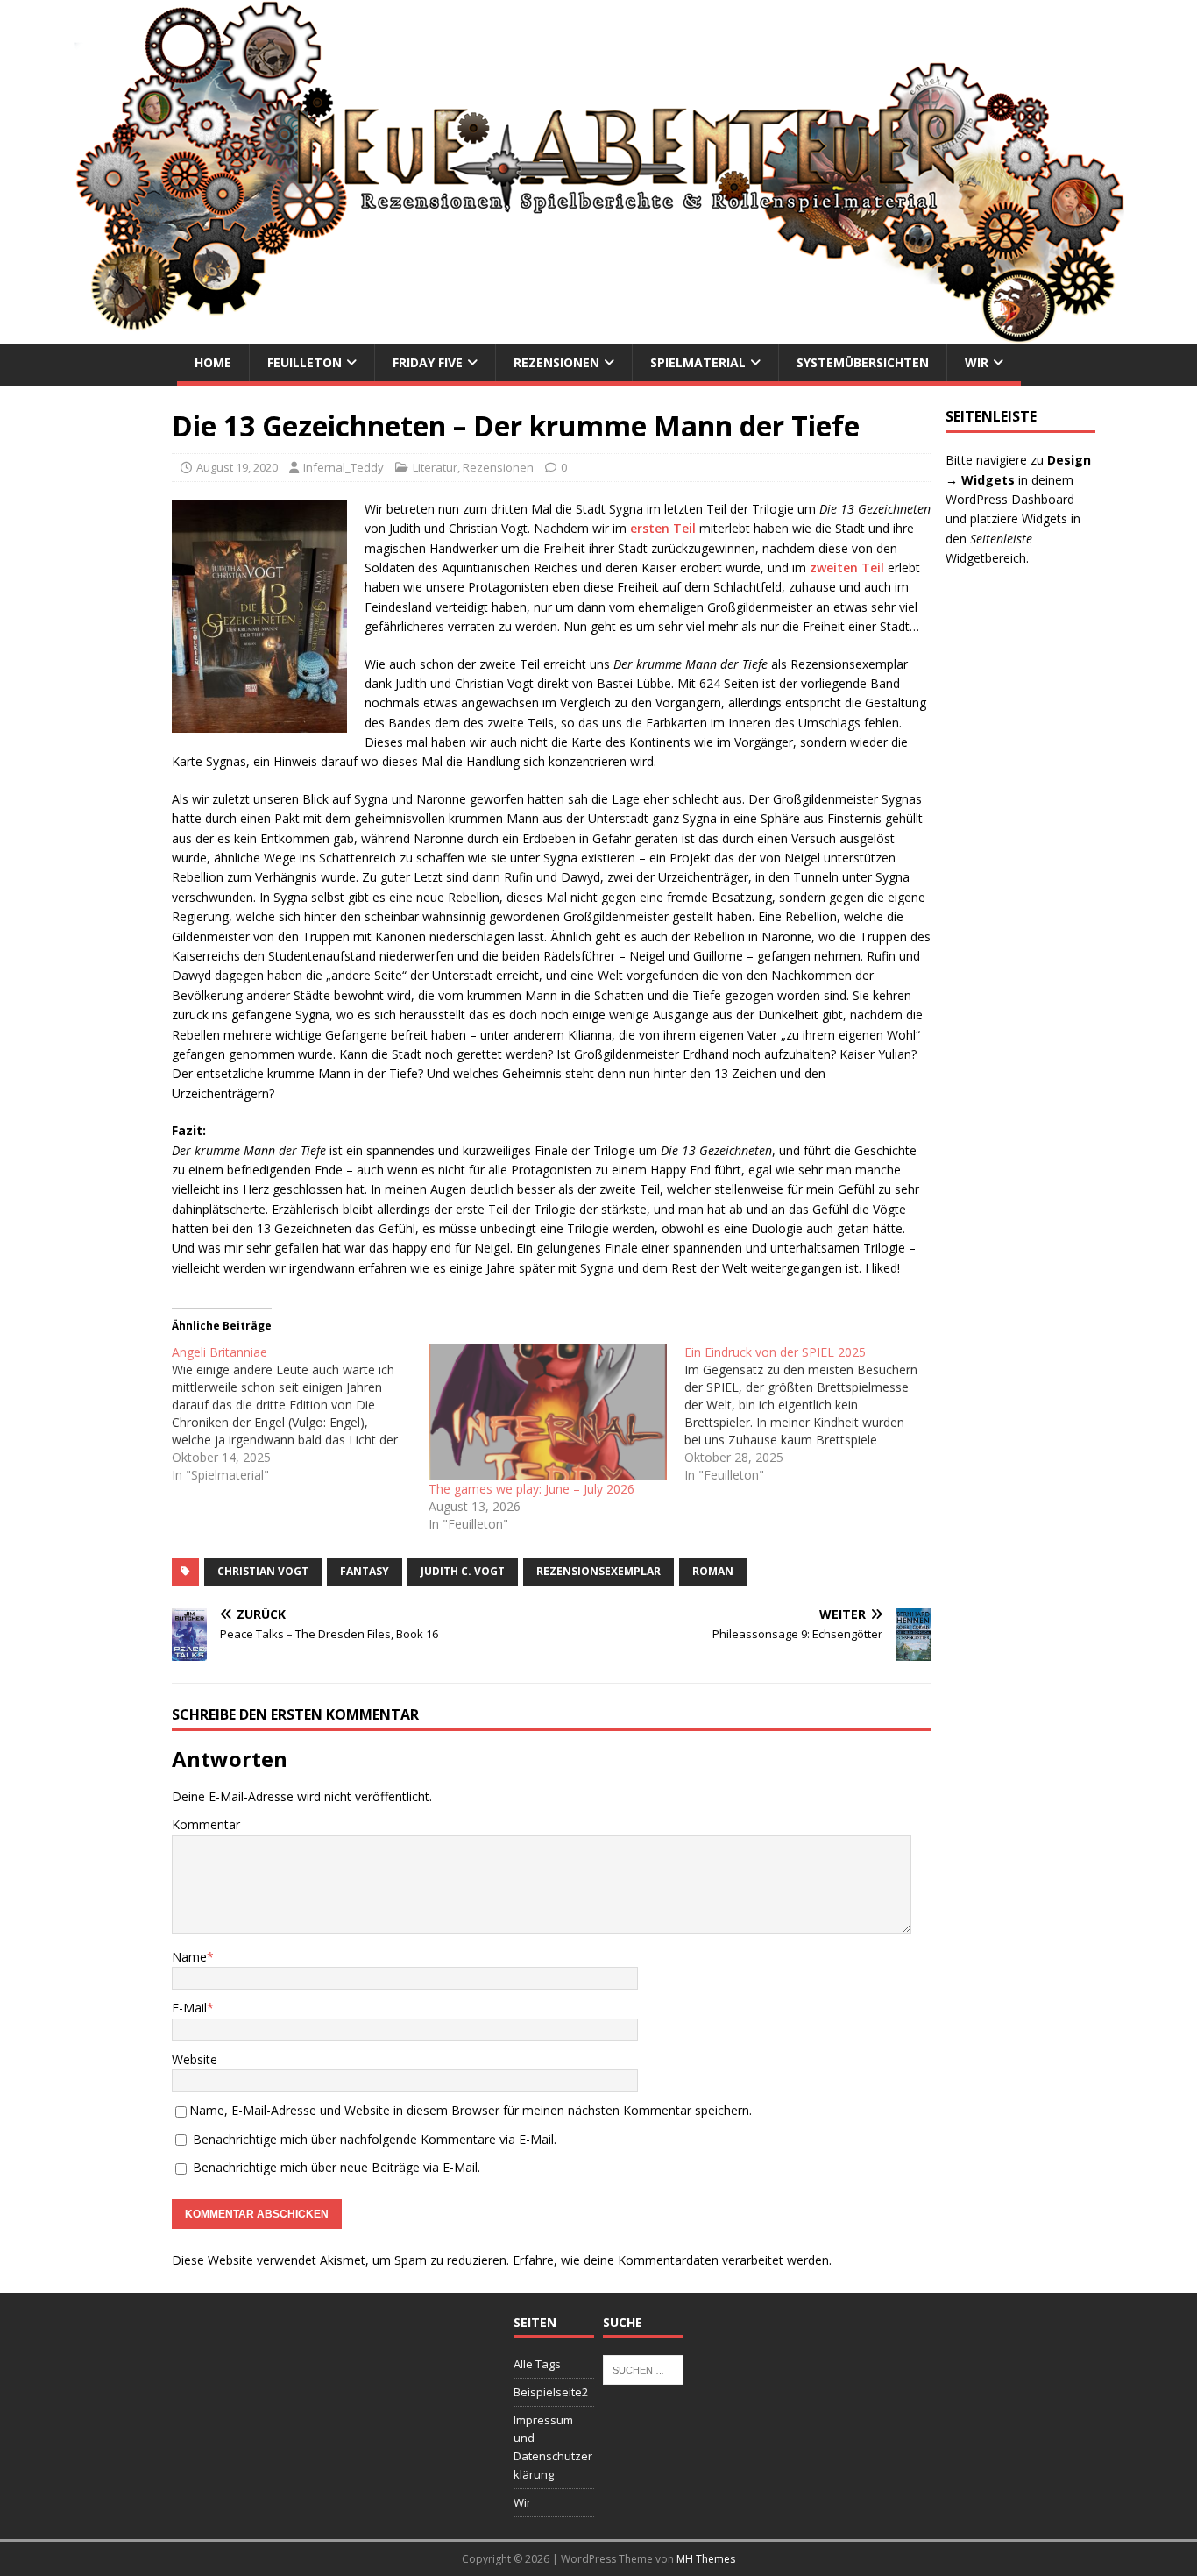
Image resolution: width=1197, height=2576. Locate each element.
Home (213, 362)
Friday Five (428, 362)
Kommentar (206, 1824)
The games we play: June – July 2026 (531, 1489)
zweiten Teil (847, 568)
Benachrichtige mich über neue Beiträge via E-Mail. (336, 2167)
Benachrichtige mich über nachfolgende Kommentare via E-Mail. (375, 2139)
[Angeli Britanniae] (300, 1414)
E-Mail (189, 2008)
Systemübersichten (863, 362)
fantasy (365, 1571)
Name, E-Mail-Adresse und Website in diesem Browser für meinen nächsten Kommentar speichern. (471, 2110)
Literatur (435, 467)
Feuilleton (305, 362)
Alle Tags (537, 2364)
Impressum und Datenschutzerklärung (553, 2447)
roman (713, 1571)
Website (195, 2059)
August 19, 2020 (237, 467)
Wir (977, 362)
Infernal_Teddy (344, 467)
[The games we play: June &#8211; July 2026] (548, 1412)
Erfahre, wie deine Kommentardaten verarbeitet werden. (672, 2260)
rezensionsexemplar (598, 1571)
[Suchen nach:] (643, 2368)
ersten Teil (663, 528)
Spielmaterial (698, 362)
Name (189, 1957)
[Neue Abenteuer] (598, 334)
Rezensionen (556, 362)
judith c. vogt (463, 1571)
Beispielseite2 (551, 2392)
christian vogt (263, 1571)
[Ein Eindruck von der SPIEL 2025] (812, 1414)
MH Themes (706, 2559)
